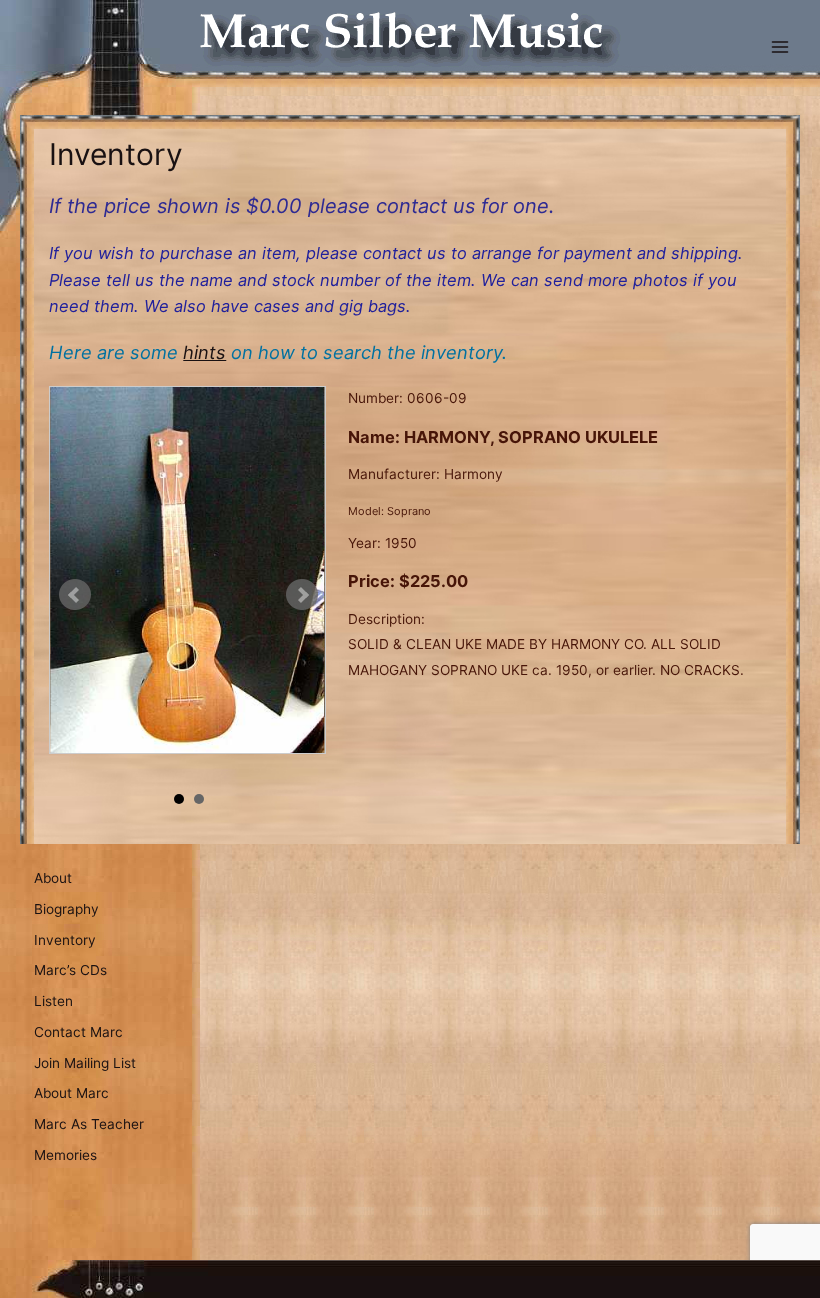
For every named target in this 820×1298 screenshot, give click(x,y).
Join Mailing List (85, 1063)
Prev (75, 595)
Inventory (65, 940)
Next (302, 595)
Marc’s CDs (70, 970)
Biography (66, 909)
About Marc (71, 1093)
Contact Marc (78, 1032)
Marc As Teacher (89, 1124)
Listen (53, 1001)
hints (204, 352)
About (53, 878)
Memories (65, 1155)
